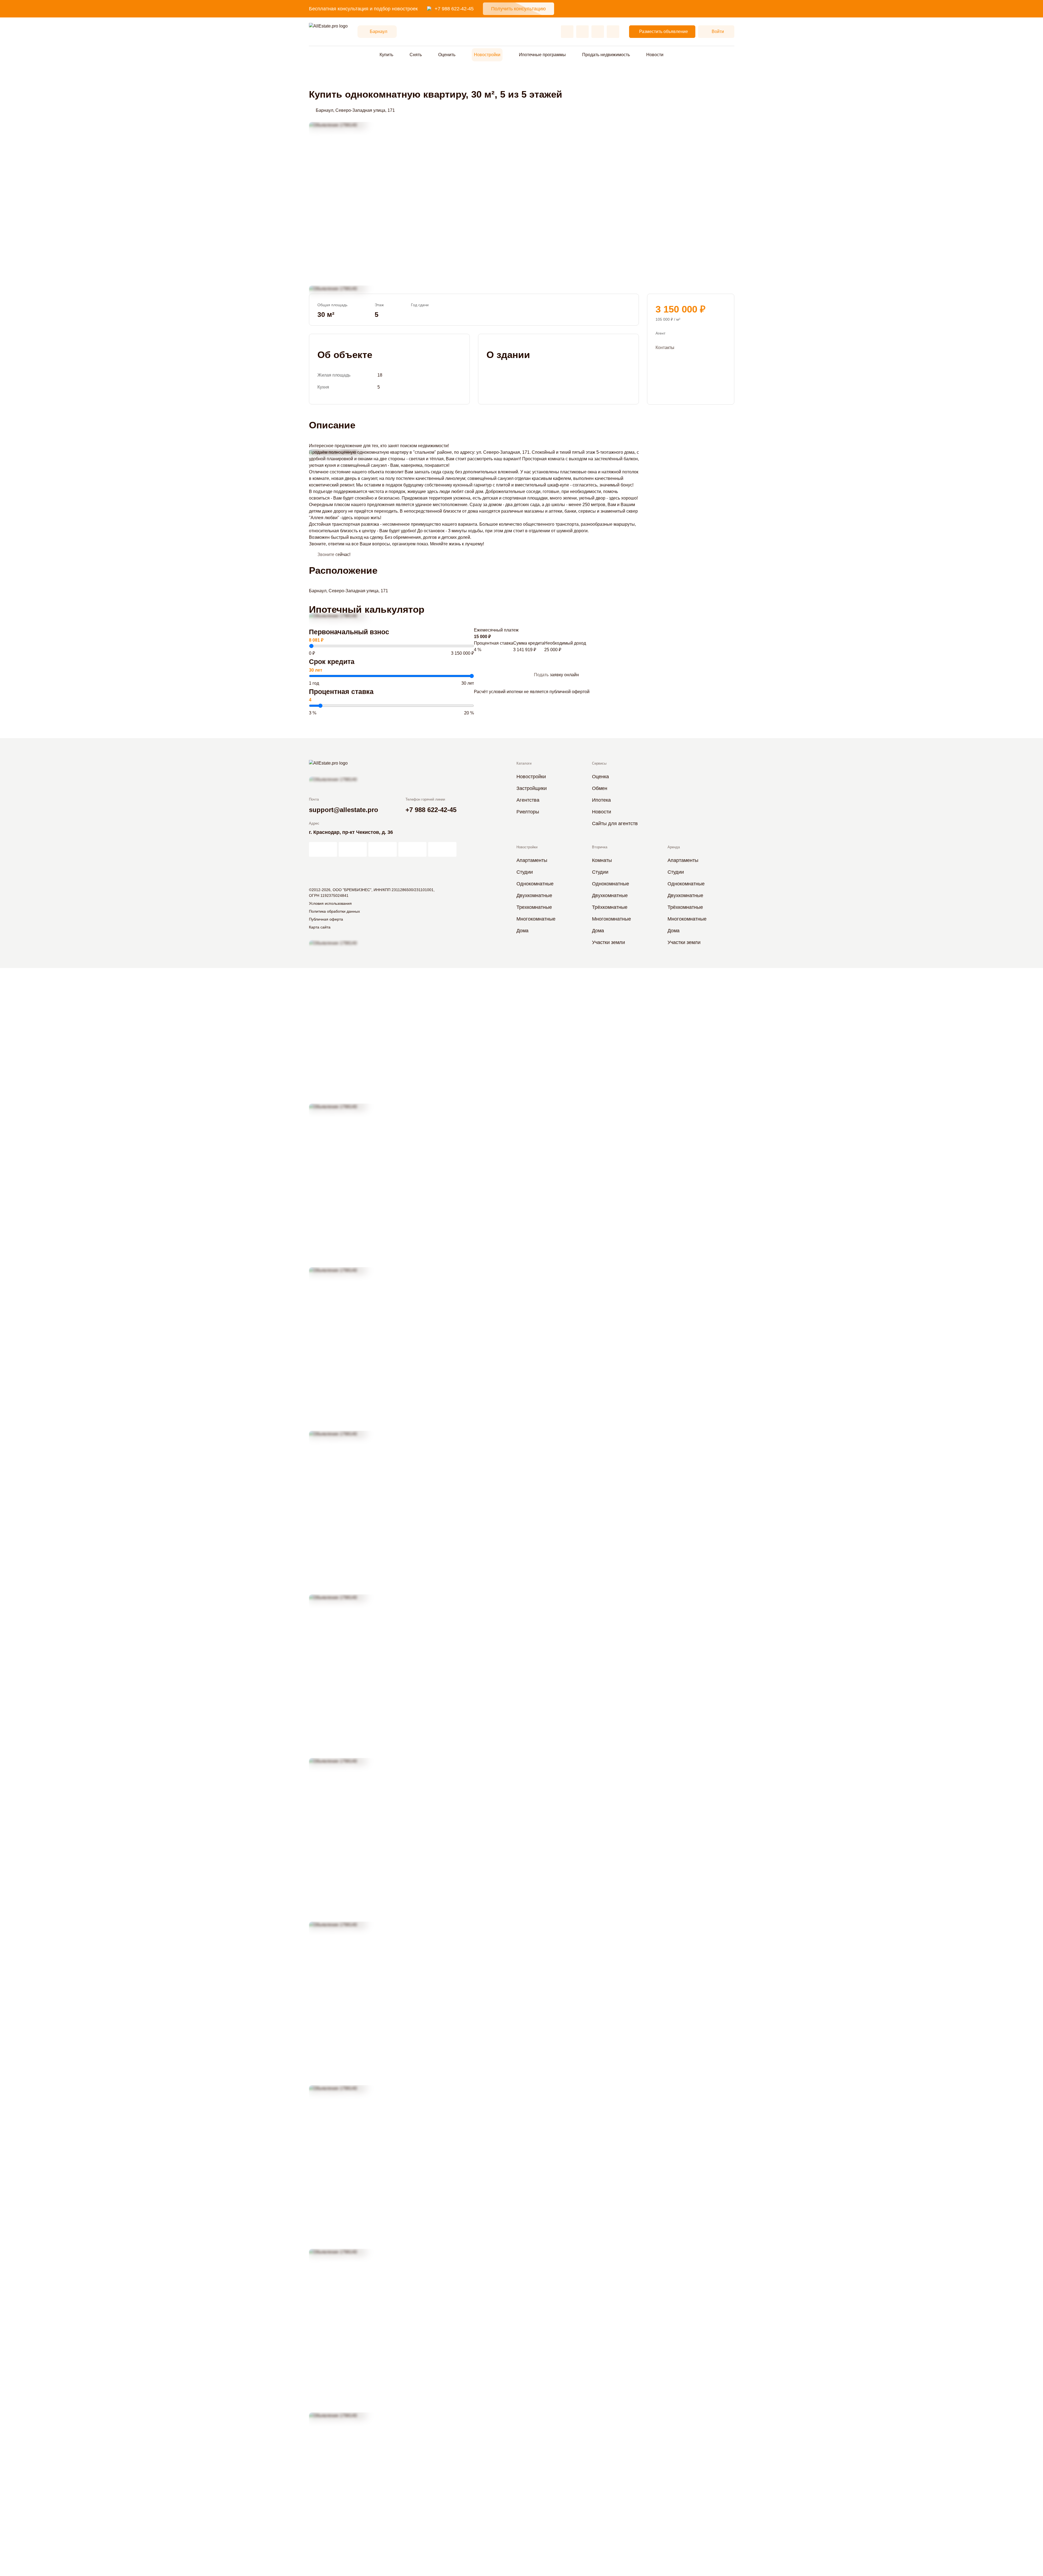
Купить (386, 55)
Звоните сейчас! (334, 554)
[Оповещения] (613, 32)
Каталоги (524, 763)
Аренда (674, 847)
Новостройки (487, 55)
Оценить (447, 55)
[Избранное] (567, 32)
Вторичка (600, 847)
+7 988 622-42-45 (454, 9)
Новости (655, 55)
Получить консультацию (519, 9)
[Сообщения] (598, 32)
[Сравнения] (582, 32)
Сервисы (599, 763)
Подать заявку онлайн (556, 675)
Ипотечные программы (542, 55)
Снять (416, 55)
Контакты (665, 347)
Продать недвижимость (606, 55)
